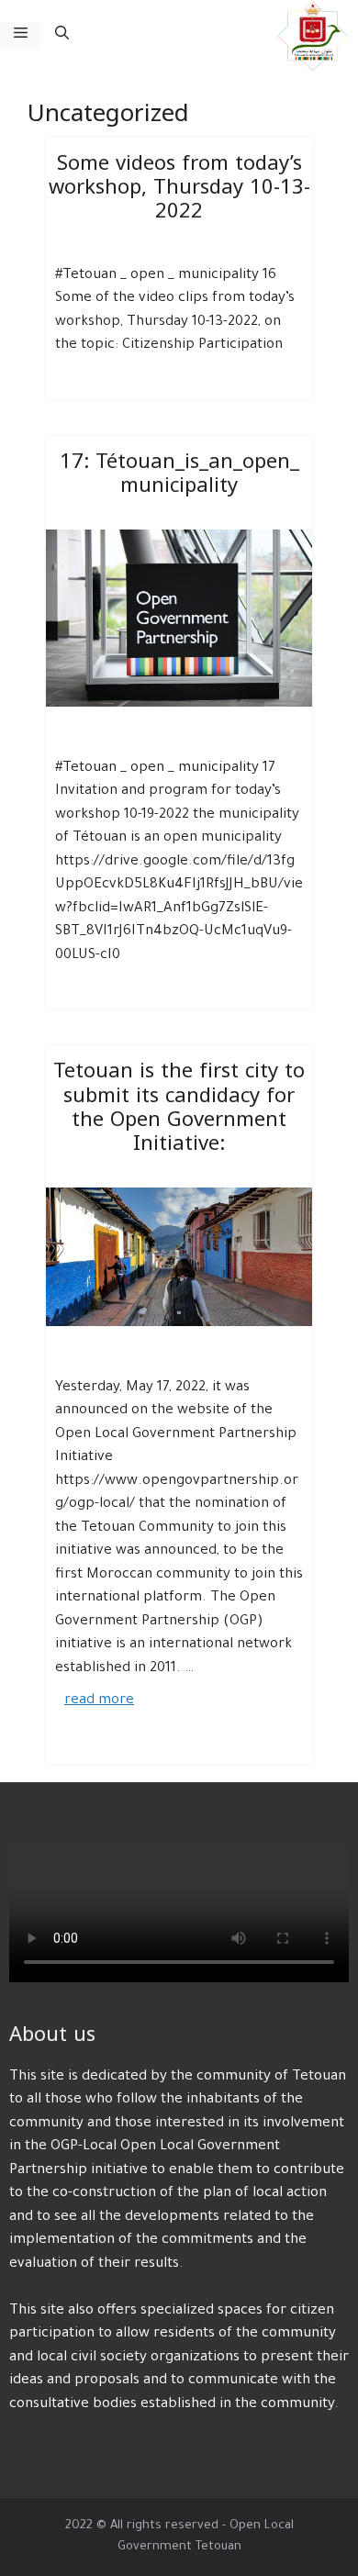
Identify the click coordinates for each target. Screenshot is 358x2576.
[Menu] (21, 36)
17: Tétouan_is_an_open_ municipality (179, 474)
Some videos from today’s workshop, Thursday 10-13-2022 (179, 188)
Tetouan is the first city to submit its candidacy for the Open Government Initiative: (179, 1107)
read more (99, 1701)
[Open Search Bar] (62, 36)
